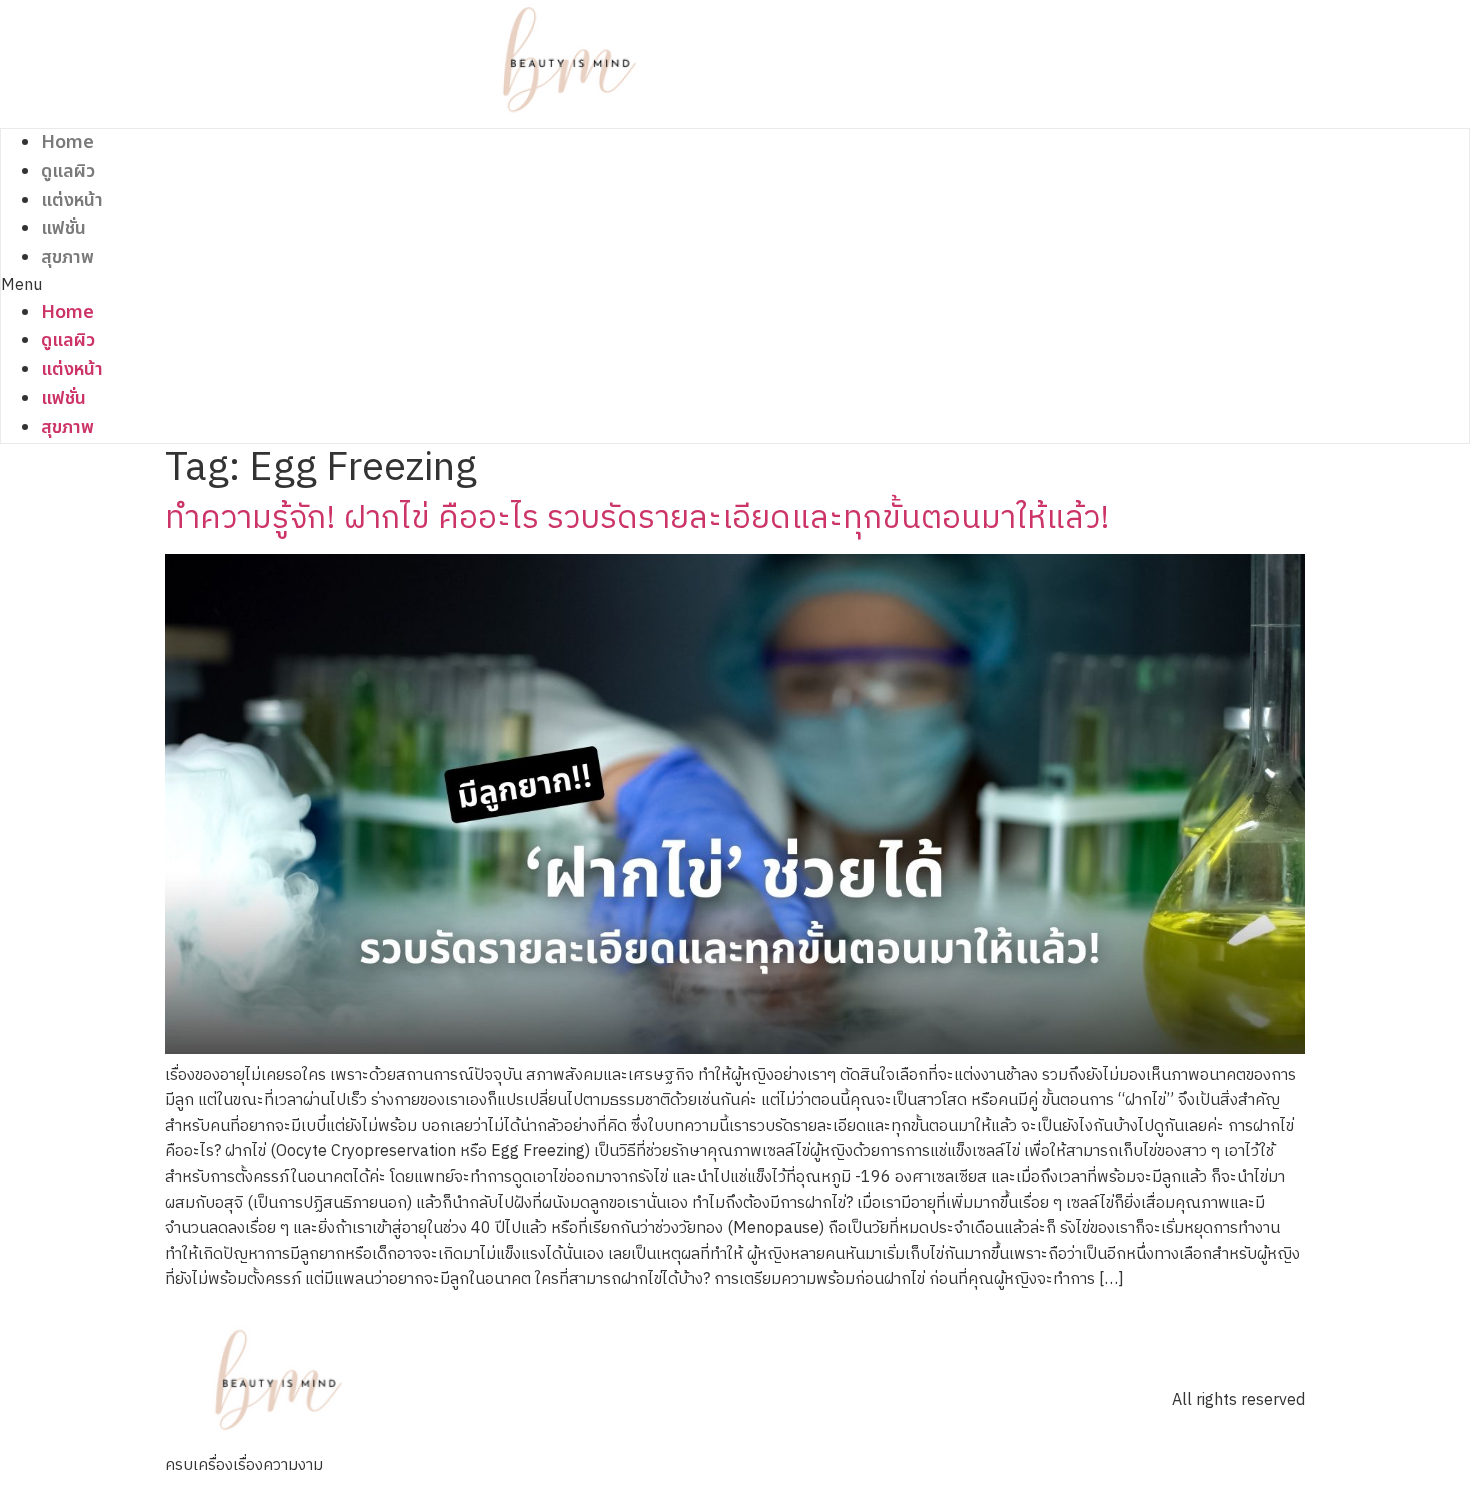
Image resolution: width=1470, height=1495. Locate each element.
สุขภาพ (67, 257)
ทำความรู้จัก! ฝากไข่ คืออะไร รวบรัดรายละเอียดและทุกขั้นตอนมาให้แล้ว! (637, 518)
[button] (571, 286)
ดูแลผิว (68, 171)
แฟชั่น (63, 228)
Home (67, 142)
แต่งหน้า (72, 200)
